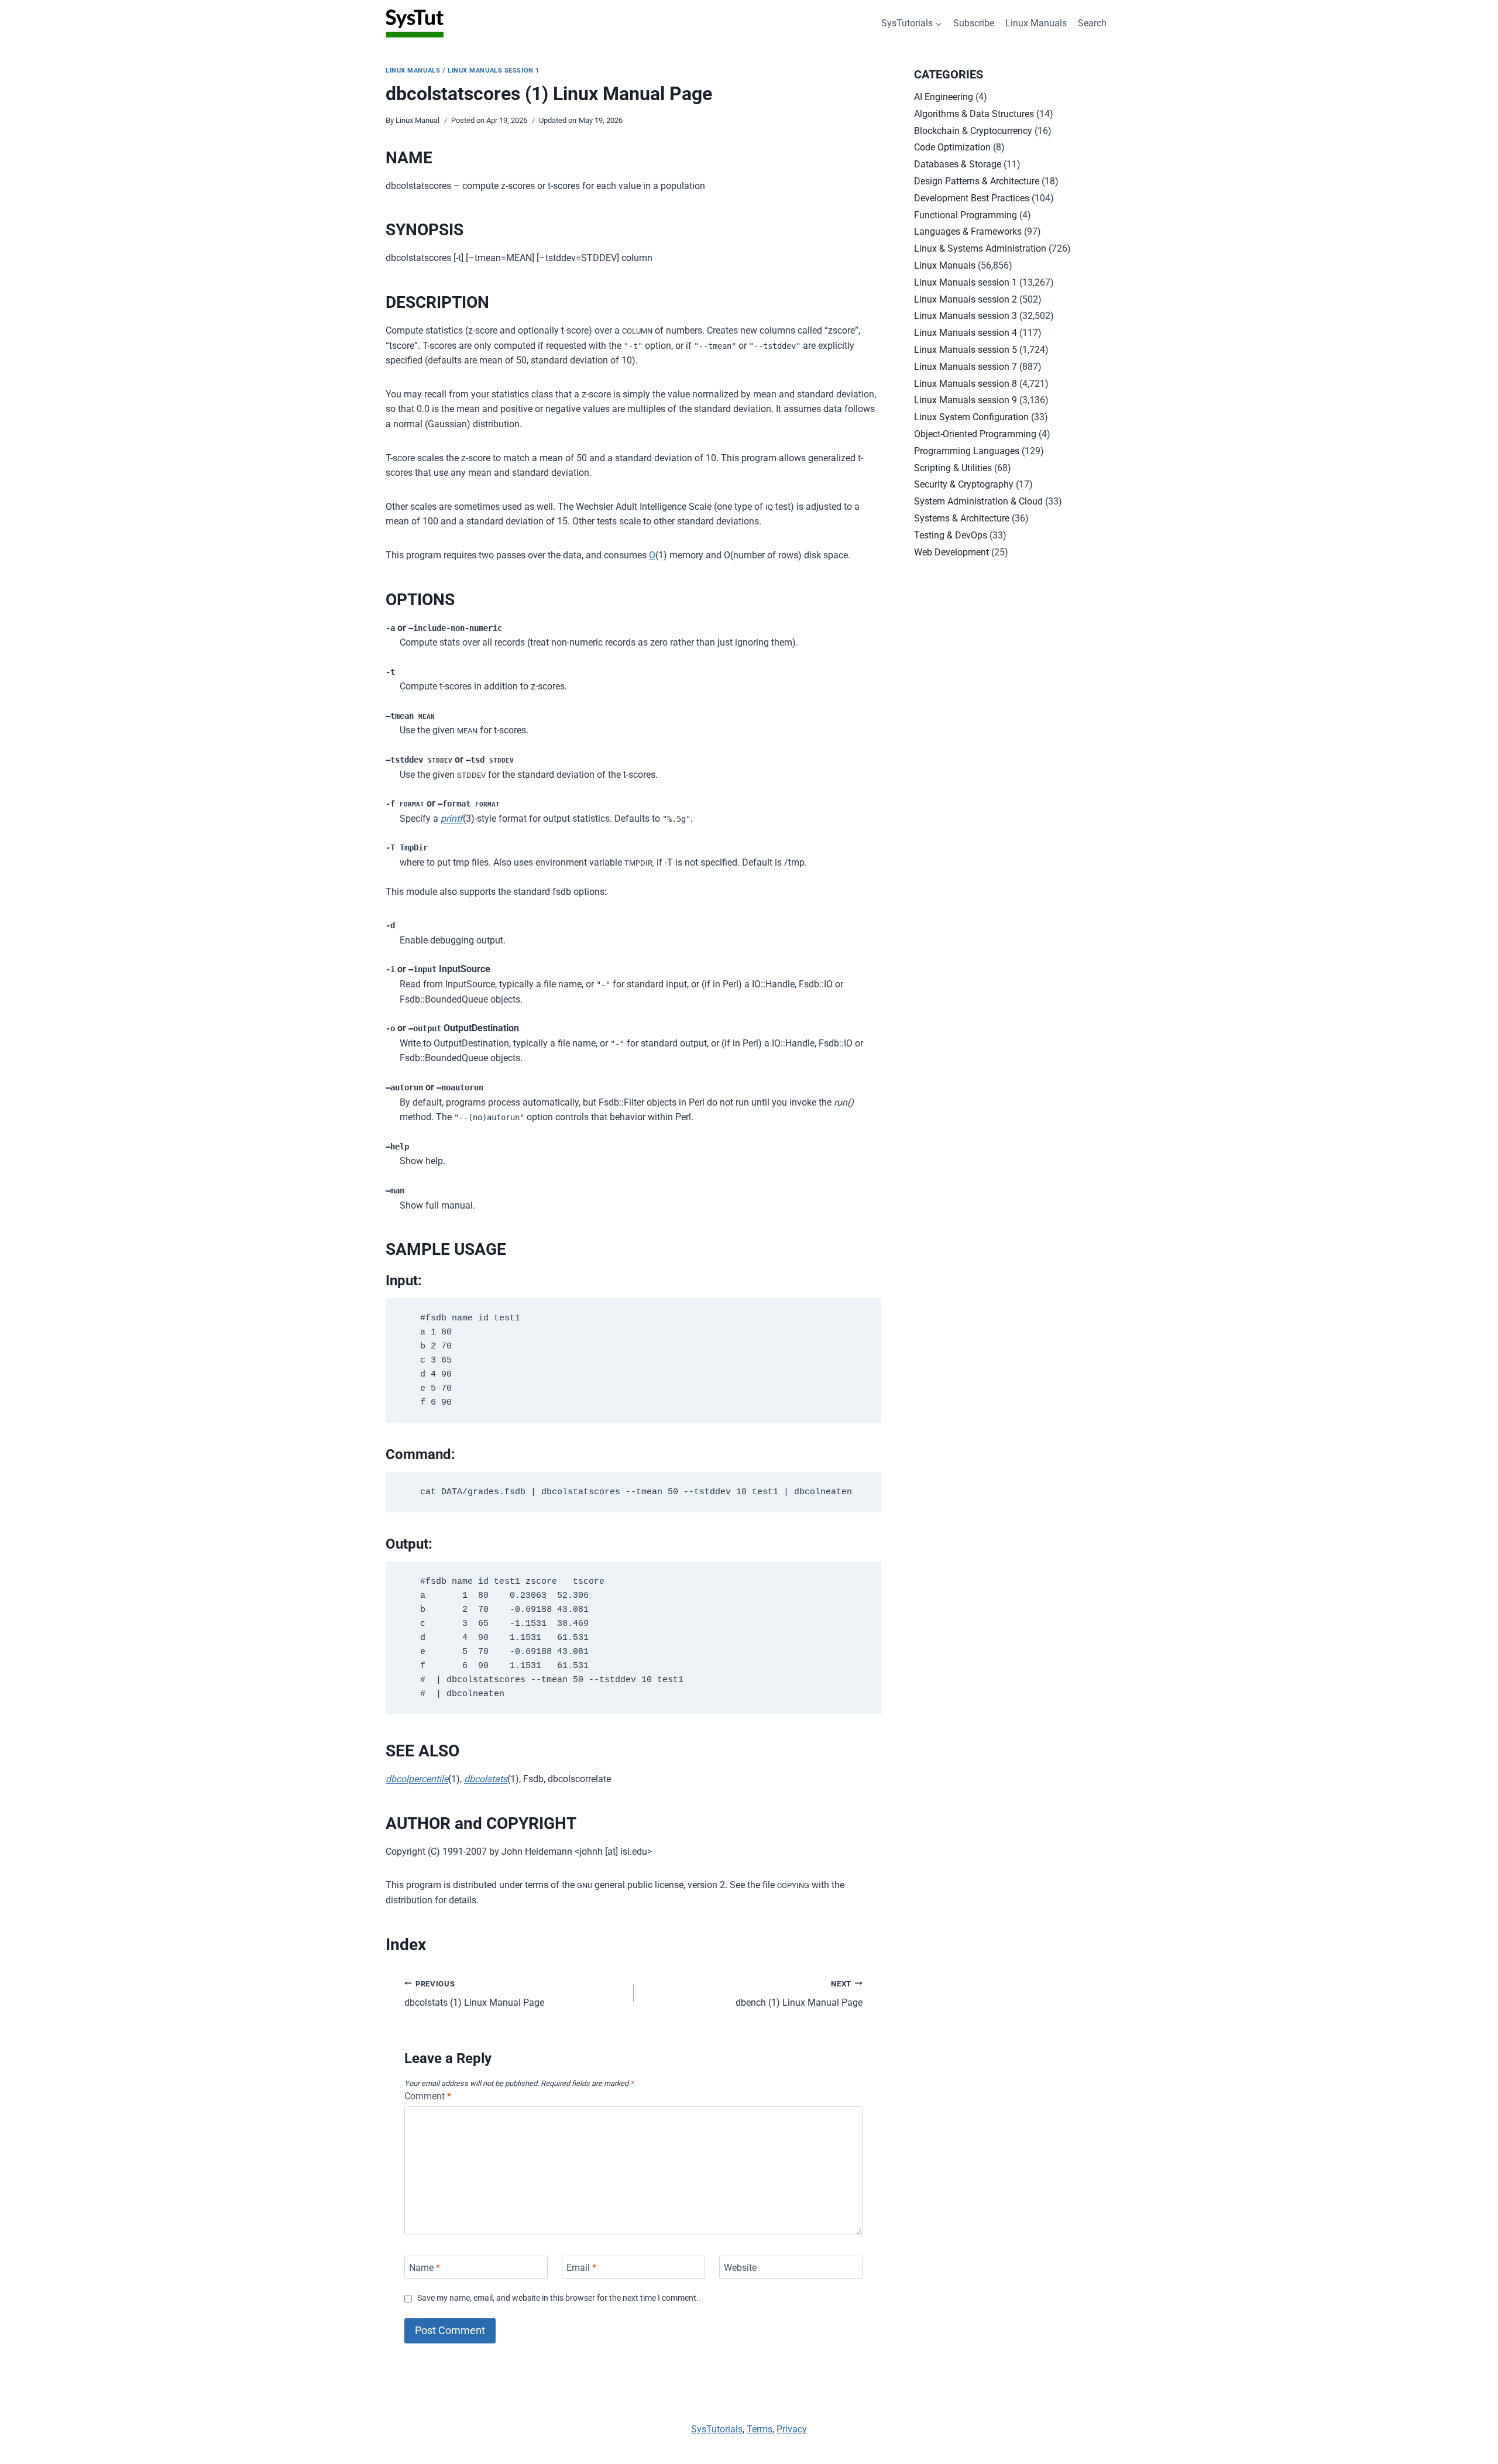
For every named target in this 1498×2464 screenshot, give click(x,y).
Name (425, 2267)
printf (452, 819)
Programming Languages (967, 451)
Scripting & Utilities (953, 468)
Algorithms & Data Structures (974, 114)
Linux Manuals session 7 (966, 367)
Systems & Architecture (962, 518)
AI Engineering (944, 97)
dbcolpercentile (417, 1779)
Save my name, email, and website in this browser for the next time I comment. (558, 2298)
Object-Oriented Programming (975, 434)
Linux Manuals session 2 (966, 299)
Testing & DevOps (951, 535)
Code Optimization (952, 147)
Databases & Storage (958, 164)
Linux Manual (418, 120)
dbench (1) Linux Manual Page (799, 1994)
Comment (428, 2096)
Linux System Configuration (971, 417)
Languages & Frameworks (968, 231)
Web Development (951, 552)
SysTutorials (717, 2429)
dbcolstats (486, 1779)
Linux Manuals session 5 (966, 350)
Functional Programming (966, 215)
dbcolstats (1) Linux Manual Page (474, 1994)
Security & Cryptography (964, 484)
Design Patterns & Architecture (977, 181)
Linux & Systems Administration (980, 248)
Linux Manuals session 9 (966, 400)
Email (581, 2267)
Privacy (792, 2429)
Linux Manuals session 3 (966, 316)
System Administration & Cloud (978, 501)
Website (740, 2267)
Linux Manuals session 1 (494, 71)
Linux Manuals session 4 (966, 333)
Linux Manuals (1036, 23)
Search (1092, 23)
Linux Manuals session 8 (966, 384)
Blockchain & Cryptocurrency (973, 131)
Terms (760, 2429)
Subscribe (974, 23)
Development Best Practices (972, 198)
